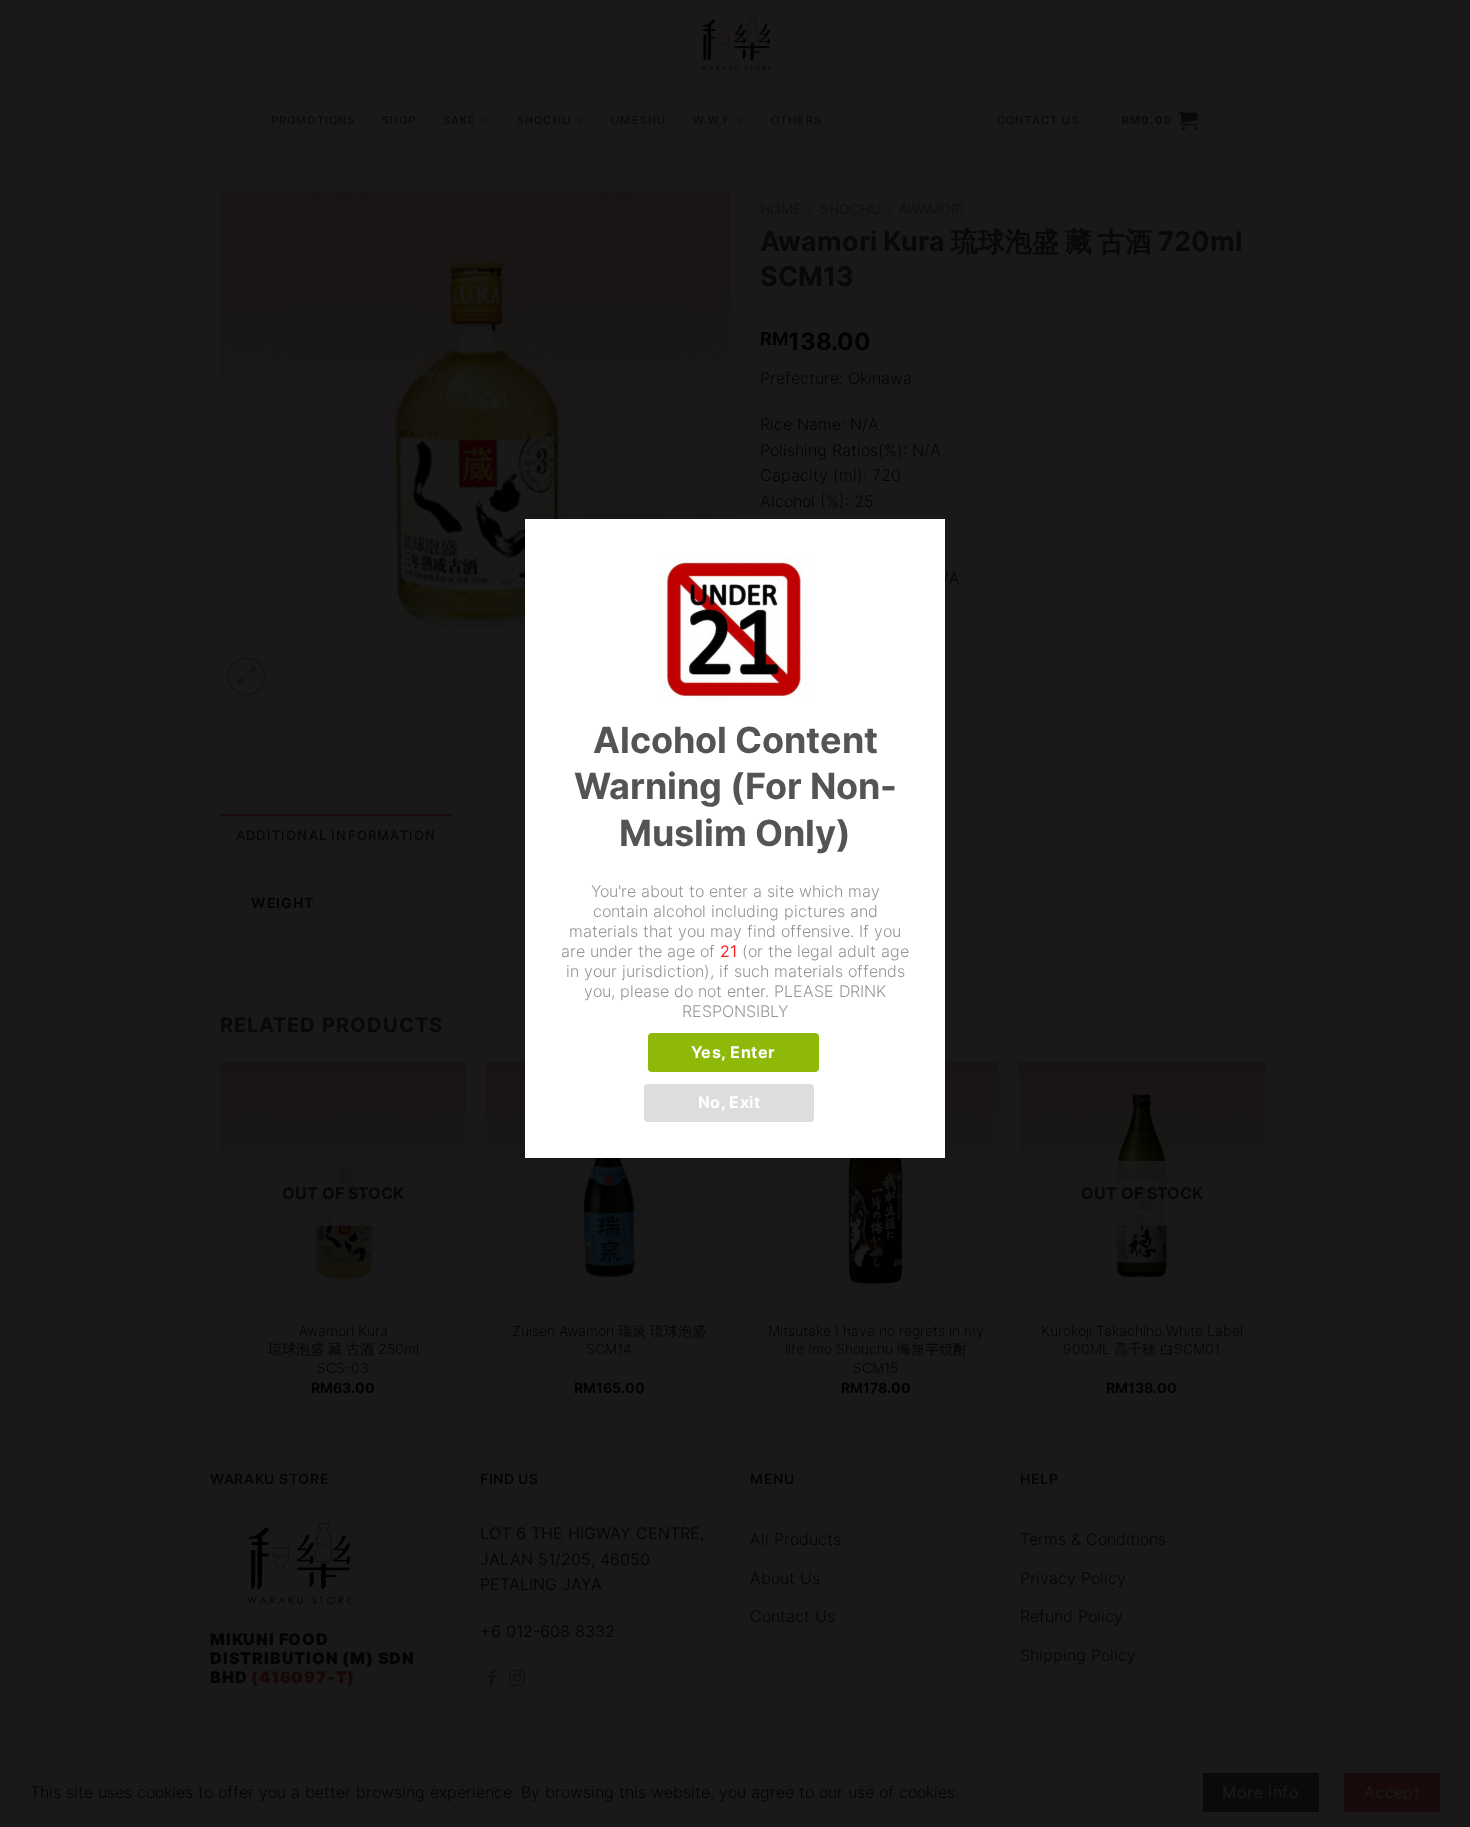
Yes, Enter (733, 1052)
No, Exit (729, 1102)
